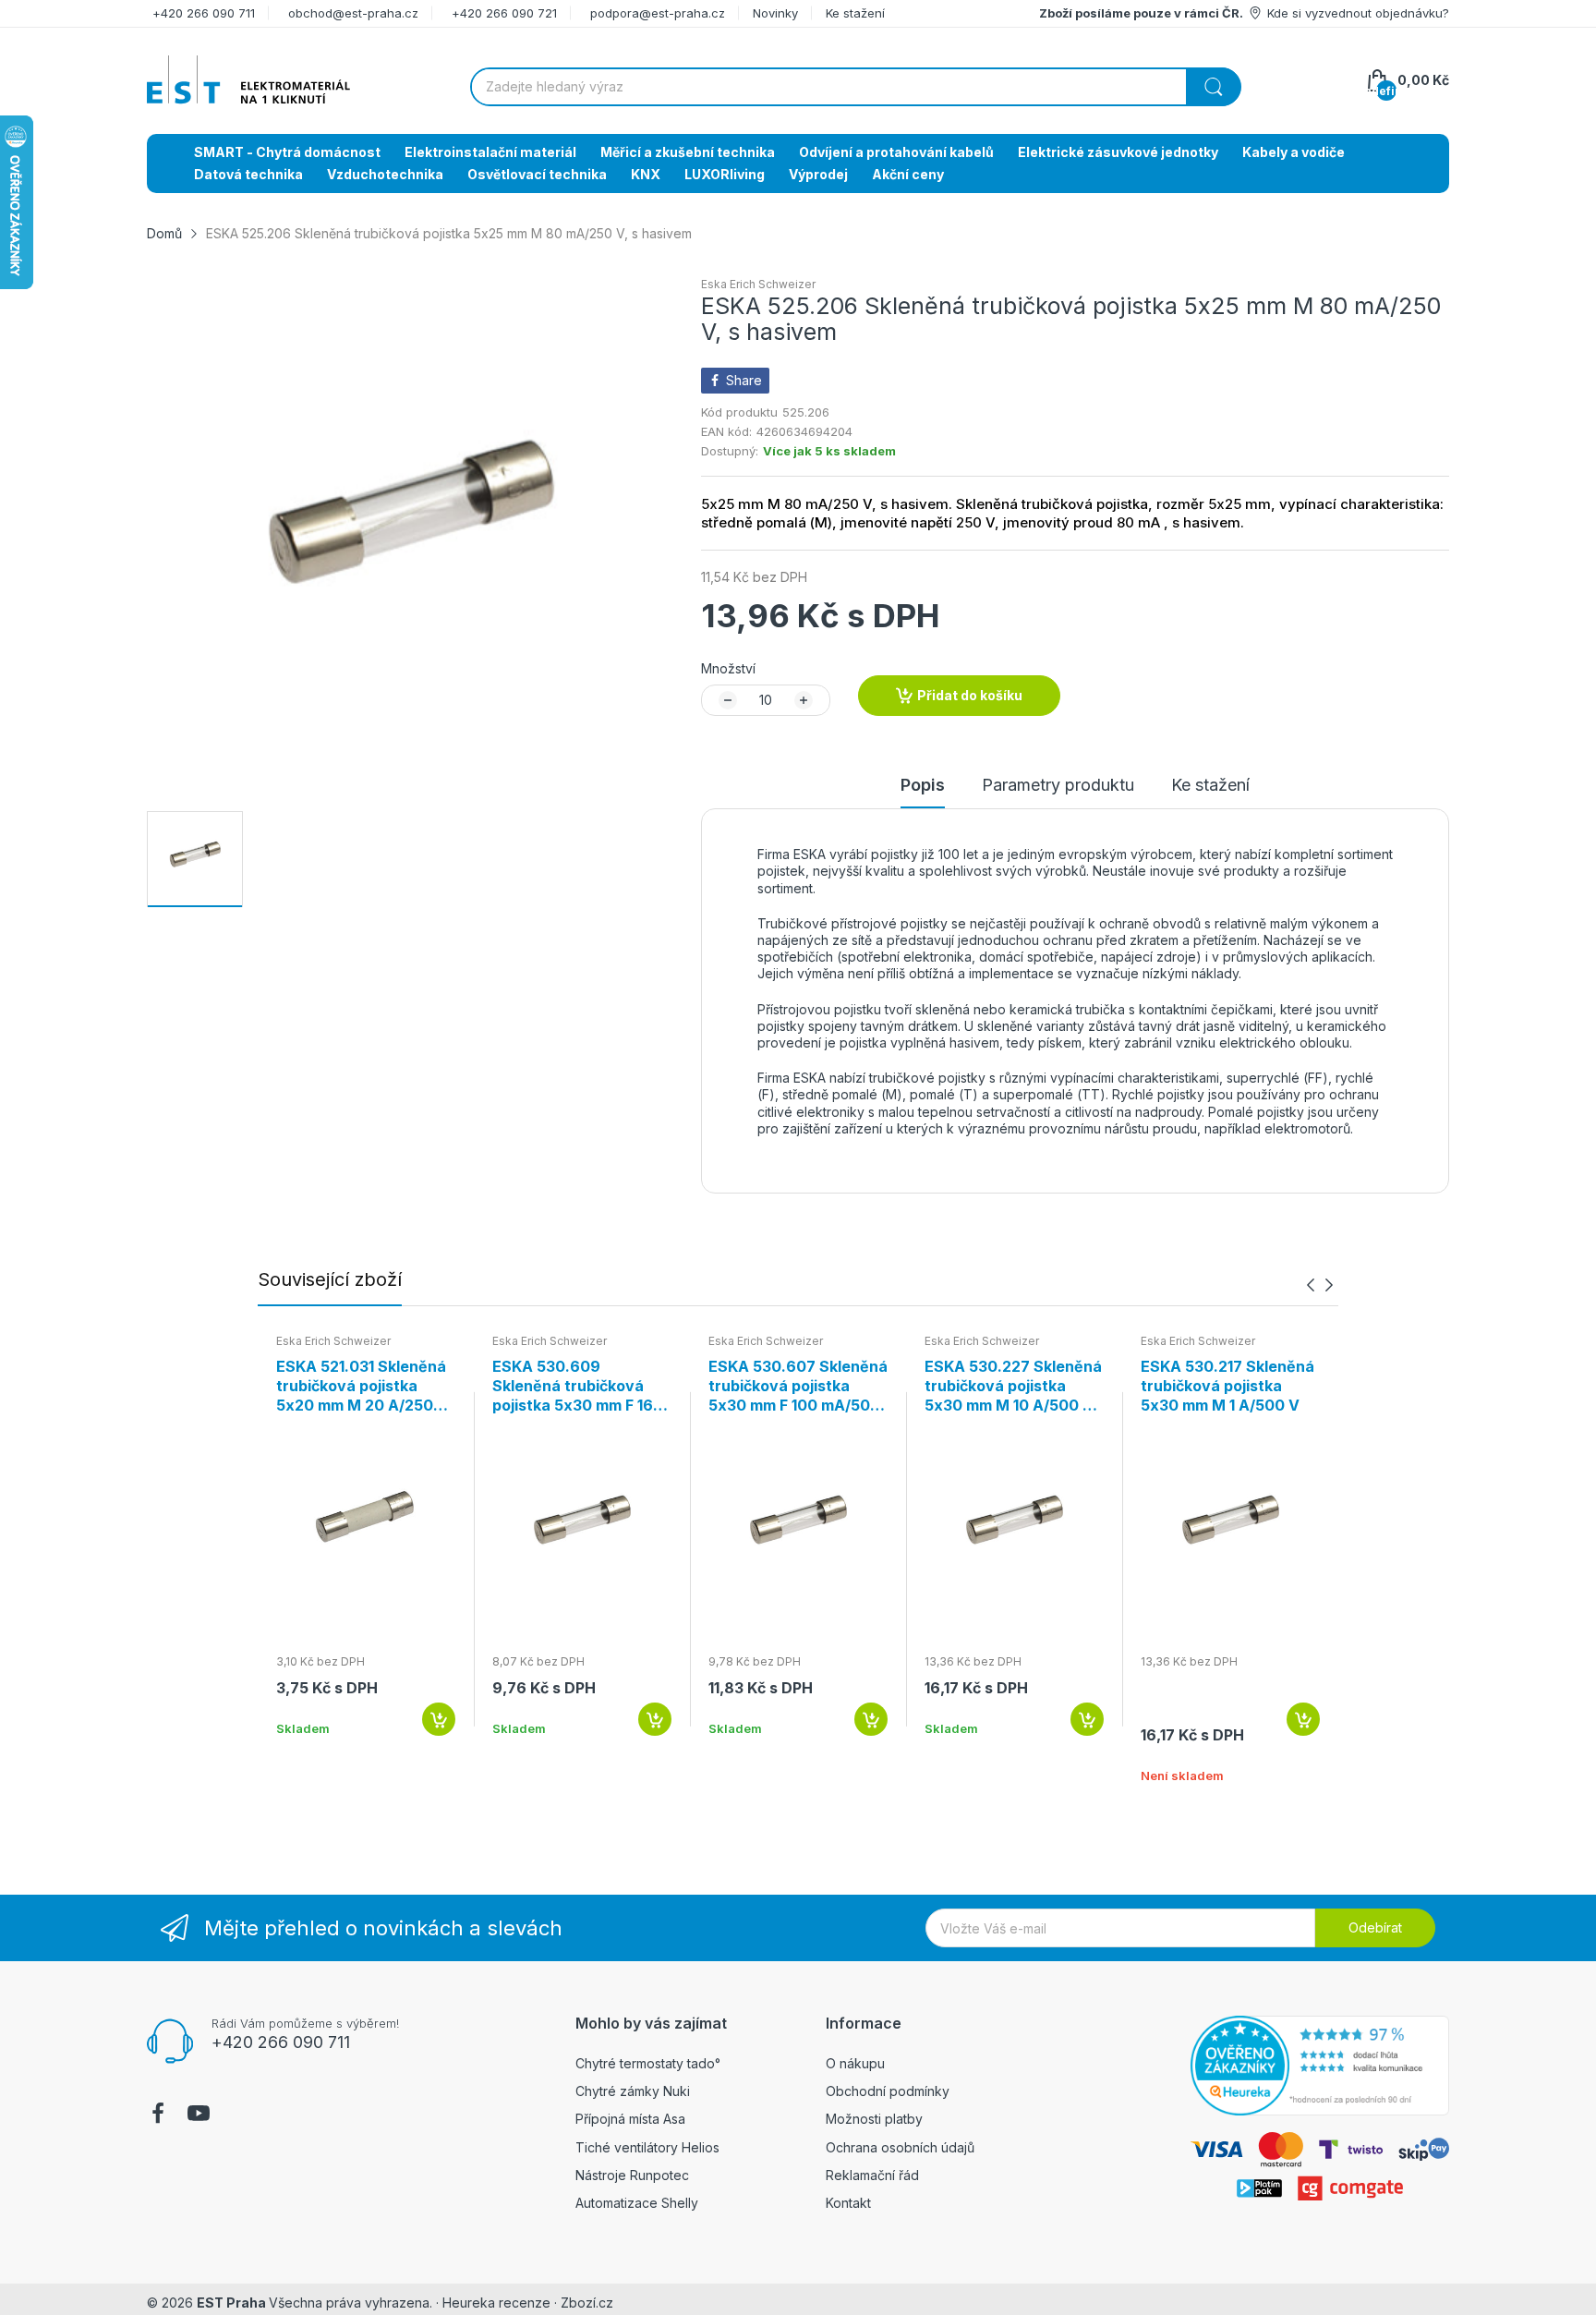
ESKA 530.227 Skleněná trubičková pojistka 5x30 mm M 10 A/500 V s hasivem (1013, 1386)
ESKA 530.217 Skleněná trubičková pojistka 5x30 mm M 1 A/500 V (1227, 1386)
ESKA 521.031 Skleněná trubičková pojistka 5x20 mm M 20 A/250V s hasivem (361, 1386)
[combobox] (855, 87)
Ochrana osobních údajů (900, 2147)
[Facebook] (158, 2115)
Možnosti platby (874, 2119)
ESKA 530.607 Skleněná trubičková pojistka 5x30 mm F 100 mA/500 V (798, 1386)
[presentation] (1311, 1285)
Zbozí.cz (587, 2303)
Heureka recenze (496, 2303)
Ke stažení (855, 13)
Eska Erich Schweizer (758, 284)
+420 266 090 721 (504, 13)
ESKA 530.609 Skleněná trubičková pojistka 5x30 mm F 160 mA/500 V (578, 1386)
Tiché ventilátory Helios (647, 2147)
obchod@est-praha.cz (353, 13)
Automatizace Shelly (637, 2203)
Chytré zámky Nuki (633, 2091)
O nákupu (855, 2063)
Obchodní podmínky (888, 2091)
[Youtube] (199, 2115)
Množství (728, 668)
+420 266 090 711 (204, 13)
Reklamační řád (872, 2175)
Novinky (775, 13)
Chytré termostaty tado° (648, 2063)
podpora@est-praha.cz (658, 13)
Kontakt (848, 2203)
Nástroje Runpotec (632, 2175)
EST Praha (231, 2303)
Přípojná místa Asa (630, 2119)
